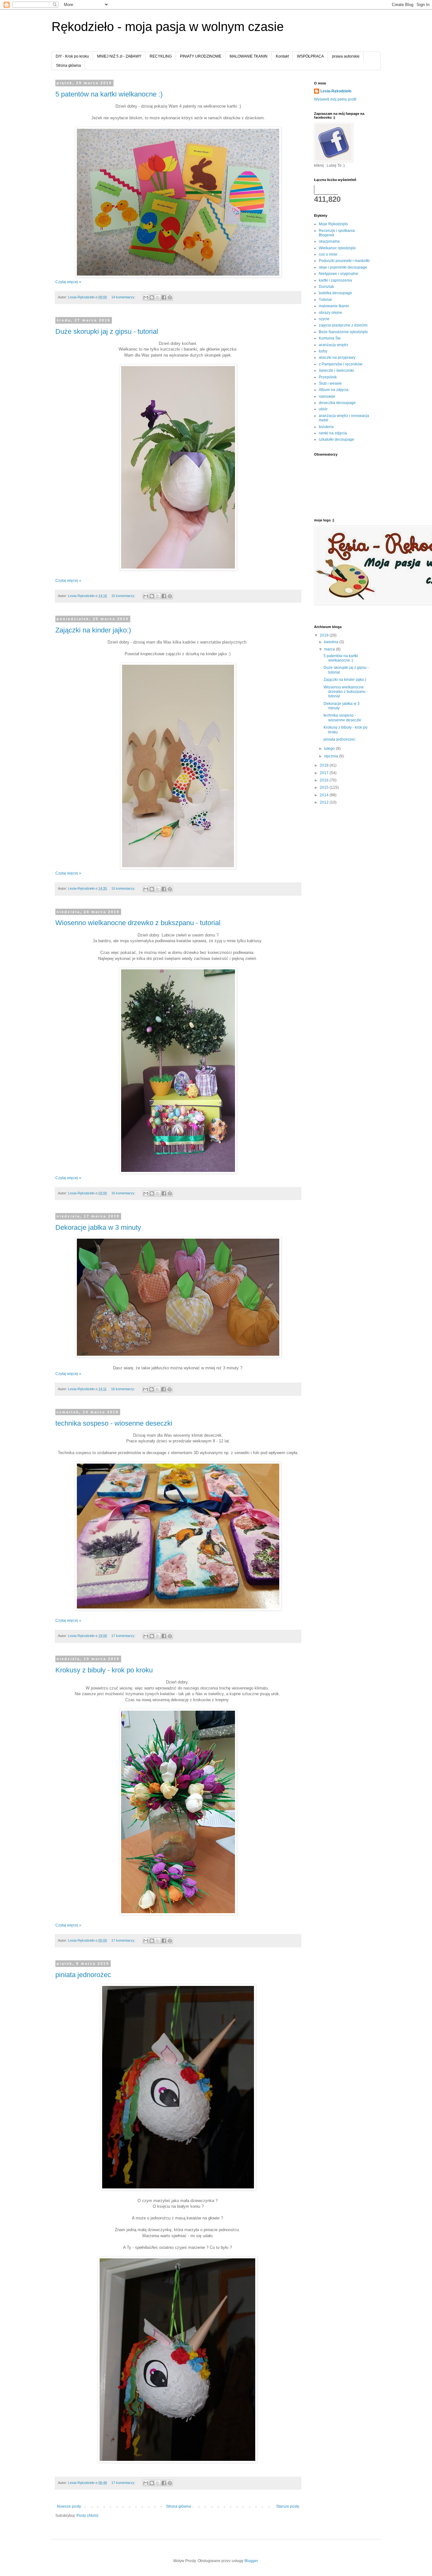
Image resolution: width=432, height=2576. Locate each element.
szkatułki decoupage (336, 439)
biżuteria (326, 427)
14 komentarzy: (124, 297)
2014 (325, 795)
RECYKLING (161, 56)
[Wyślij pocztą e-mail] (146, 297)
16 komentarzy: (124, 1193)
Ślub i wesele (330, 383)
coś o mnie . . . (331, 254)
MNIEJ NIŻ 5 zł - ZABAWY (119, 56)
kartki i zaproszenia (335, 280)
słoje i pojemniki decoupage (343, 267)
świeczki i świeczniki (336, 370)
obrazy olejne (330, 313)
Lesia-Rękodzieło (336, 91)
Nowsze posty (69, 2506)
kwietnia (332, 642)
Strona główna (68, 65)
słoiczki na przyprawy (337, 358)
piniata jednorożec (83, 1975)
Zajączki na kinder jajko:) (93, 630)
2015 (325, 787)
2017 (325, 773)
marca (330, 649)
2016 (325, 780)
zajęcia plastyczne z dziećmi (343, 325)
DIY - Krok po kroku (72, 56)
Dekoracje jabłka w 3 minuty (98, 1227)
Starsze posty (288, 2506)
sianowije (327, 396)
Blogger (251, 2561)
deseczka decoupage (337, 403)
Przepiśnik (328, 377)
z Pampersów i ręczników (341, 364)
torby (323, 351)
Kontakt (282, 56)
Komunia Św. (330, 338)
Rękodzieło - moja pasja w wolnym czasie (168, 27)
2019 (325, 635)
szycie (324, 319)
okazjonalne (329, 241)
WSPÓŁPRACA (310, 56)
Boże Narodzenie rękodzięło (343, 332)
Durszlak (326, 287)
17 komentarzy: (124, 1636)
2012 (325, 802)
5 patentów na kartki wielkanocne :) (109, 94)
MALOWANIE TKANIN (249, 56)
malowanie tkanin (334, 306)
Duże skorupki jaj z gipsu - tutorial (107, 331)
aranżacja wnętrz (333, 345)
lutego (330, 749)
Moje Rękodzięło (333, 224)
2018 (325, 765)
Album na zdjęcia (334, 390)
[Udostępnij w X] (158, 297)
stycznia (332, 756)
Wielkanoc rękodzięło (337, 248)
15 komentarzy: (124, 596)
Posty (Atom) (87, 2516)
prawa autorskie (346, 56)
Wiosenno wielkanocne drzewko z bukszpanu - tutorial (138, 923)
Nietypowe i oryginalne (339, 274)
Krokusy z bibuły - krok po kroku (104, 1670)
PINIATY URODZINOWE (201, 56)
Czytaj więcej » (68, 282)
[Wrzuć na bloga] (152, 297)
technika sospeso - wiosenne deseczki (114, 1423)
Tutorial (325, 300)
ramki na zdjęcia (333, 433)
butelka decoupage (335, 293)
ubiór (323, 409)
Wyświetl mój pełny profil (335, 99)
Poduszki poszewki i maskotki (344, 261)
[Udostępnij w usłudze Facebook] (164, 297)
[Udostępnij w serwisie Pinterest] (170, 297)
